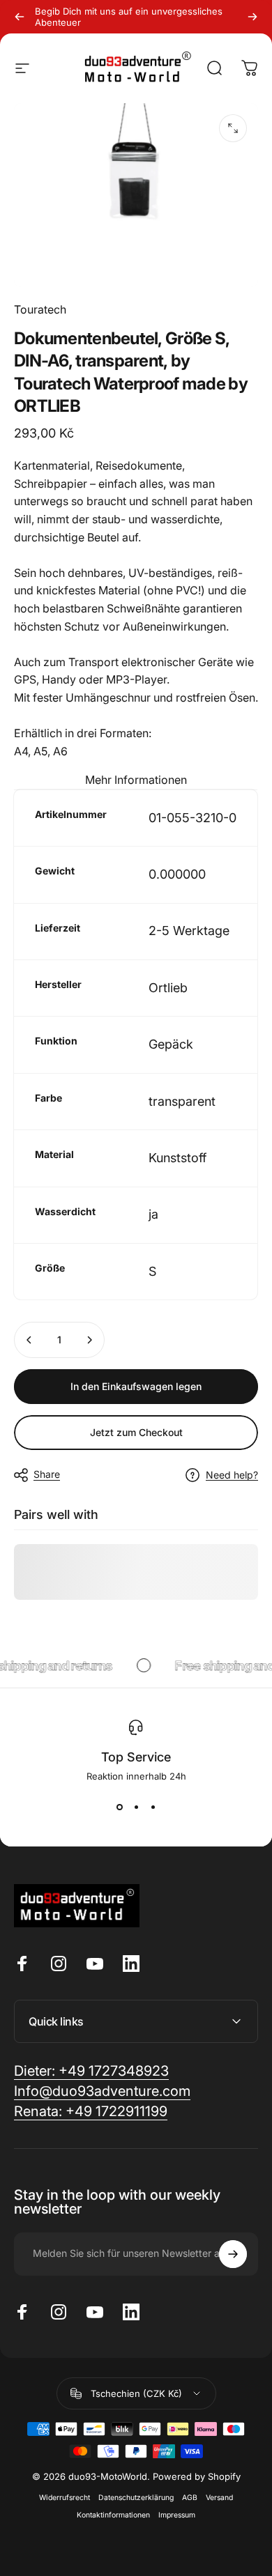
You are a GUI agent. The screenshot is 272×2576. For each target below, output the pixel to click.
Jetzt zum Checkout (136, 1432)
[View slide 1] (119, 1807)
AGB (190, 2498)
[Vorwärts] (252, 17)
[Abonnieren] (233, 2254)
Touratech (40, 309)
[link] (91, 2112)
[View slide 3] (153, 1807)
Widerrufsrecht (65, 2498)
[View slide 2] (136, 1807)
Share (47, 1474)
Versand (219, 2498)
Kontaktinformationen (113, 2515)
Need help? (232, 1475)
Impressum (177, 2515)
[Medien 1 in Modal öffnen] (233, 128)
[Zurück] (20, 17)
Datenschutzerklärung (136, 2498)
